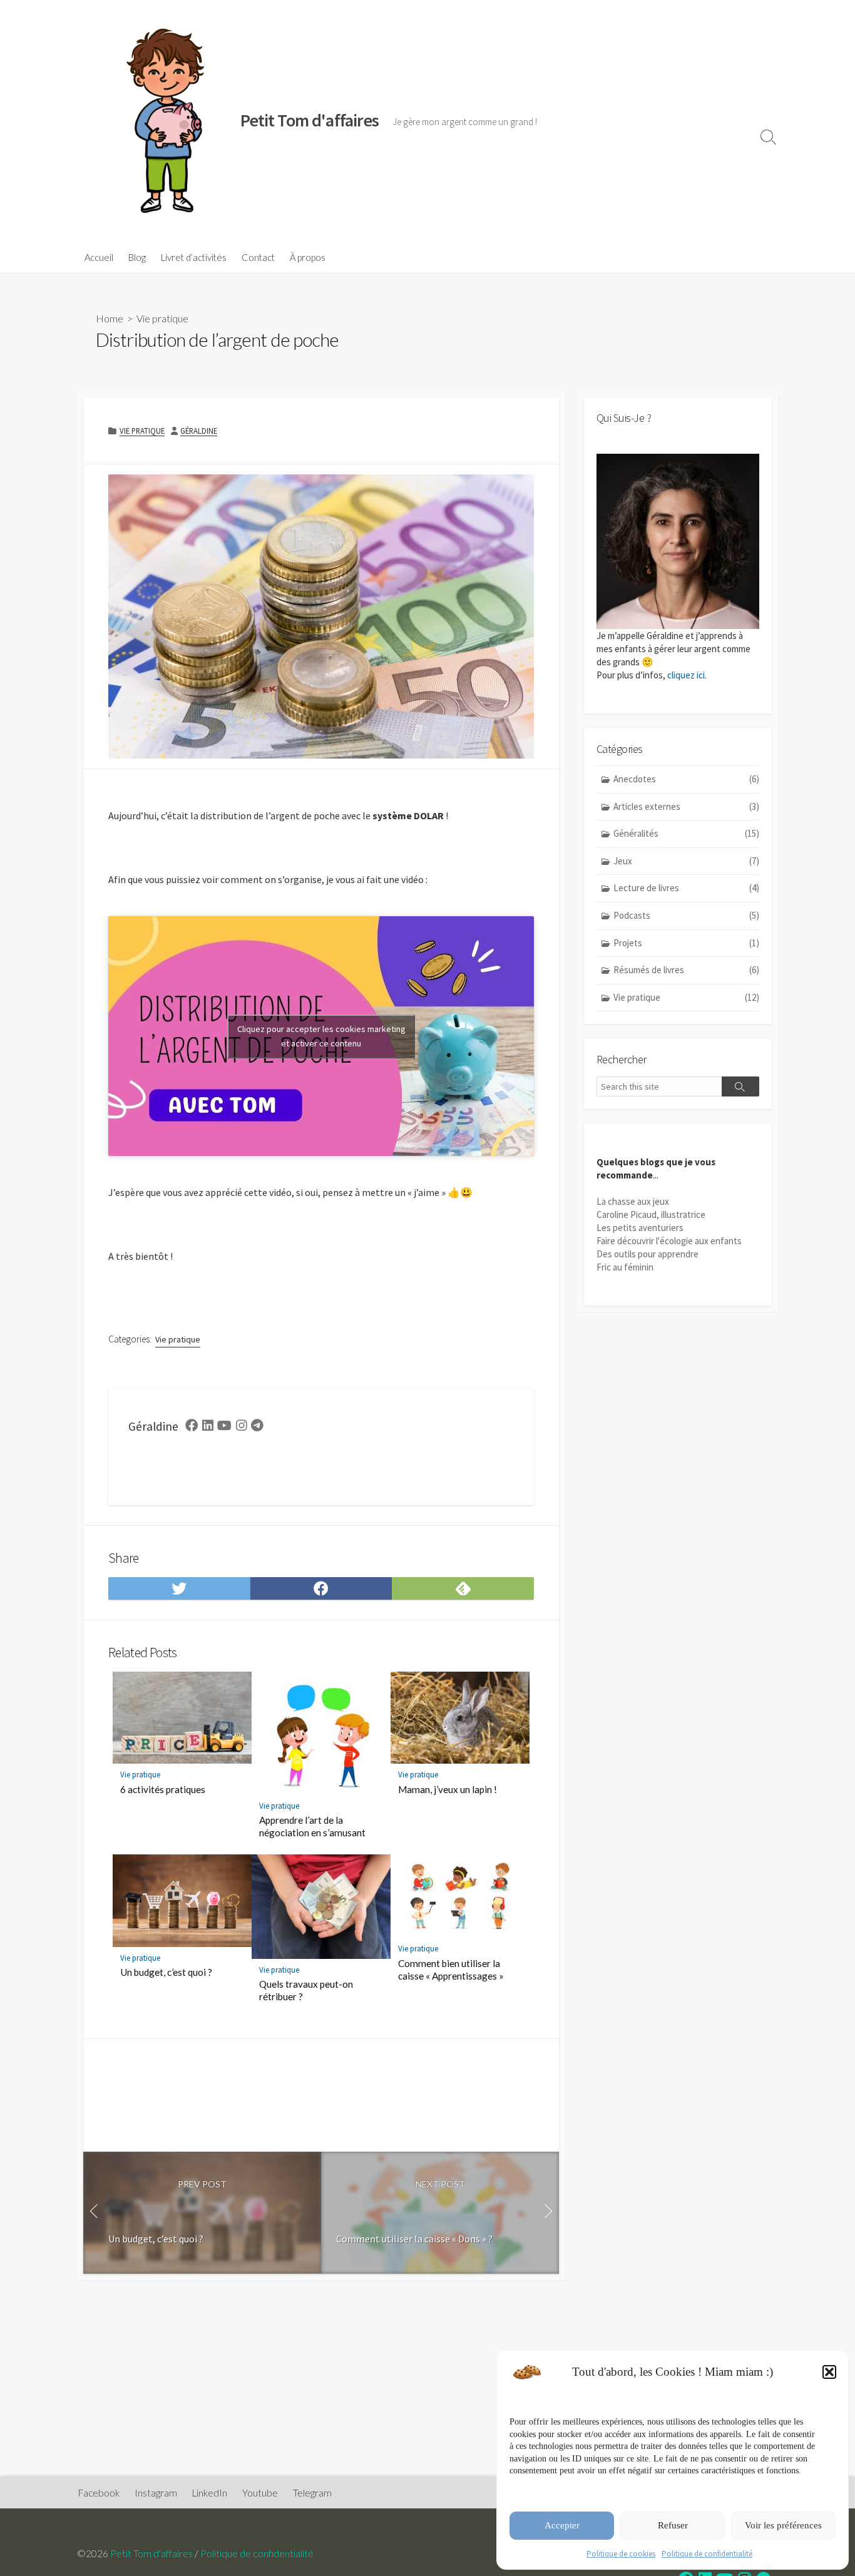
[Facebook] (192, 1427)
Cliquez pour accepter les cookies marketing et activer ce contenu (321, 1036)
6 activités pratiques (163, 1789)
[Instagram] (242, 1427)
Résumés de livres (686, 970)
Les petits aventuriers (640, 1228)
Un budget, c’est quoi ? (166, 1972)
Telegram (312, 2493)
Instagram (156, 2493)
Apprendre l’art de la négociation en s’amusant (312, 1826)
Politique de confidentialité (707, 2554)
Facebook (99, 2493)
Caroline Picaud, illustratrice (651, 1214)
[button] (829, 2372)
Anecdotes (686, 779)
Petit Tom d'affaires (151, 2553)
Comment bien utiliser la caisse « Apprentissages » (451, 1970)
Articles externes (686, 806)
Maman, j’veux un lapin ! (448, 1789)
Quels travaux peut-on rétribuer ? (306, 1990)
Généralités (686, 833)
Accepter (562, 2525)
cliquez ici (686, 675)
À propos (308, 257)
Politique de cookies (621, 2554)
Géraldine (199, 431)
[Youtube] (224, 1427)
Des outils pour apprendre (648, 1254)
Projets (686, 943)
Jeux (686, 861)
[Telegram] (257, 1427)
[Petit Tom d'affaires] (161, 121)
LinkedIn (210, 2493)
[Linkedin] (208, 1427)
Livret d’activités (194, 257)
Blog (137, 257)
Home (110, 318)
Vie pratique (162, 318)
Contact (258, 257)
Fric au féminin (625, 1267)
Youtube (260, 2493)
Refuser (673, 2525)
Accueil (99, 257)
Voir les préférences (783, 2525)
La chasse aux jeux (633, 1201)
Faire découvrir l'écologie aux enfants (669, 1241)
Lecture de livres (686, 888)
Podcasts (686, 915)
